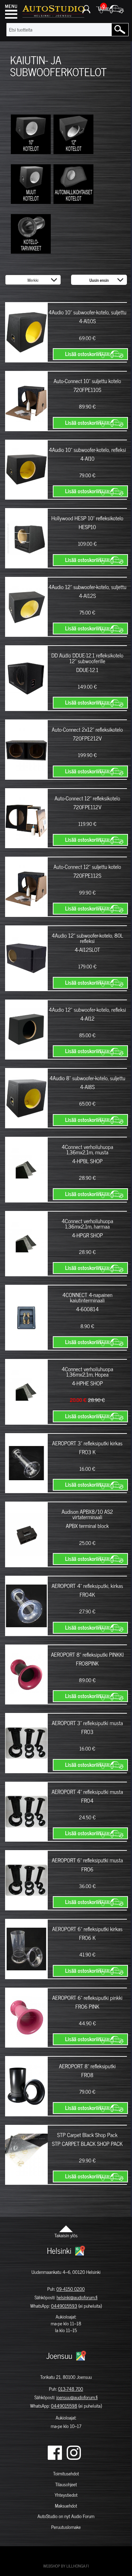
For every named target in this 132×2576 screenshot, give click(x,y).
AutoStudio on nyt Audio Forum (66, 2516)
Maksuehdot (66, 2506)
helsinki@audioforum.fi (77, 2297)
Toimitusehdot (66, 2474)
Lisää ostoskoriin (83, 354)
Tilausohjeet (66, 2484)
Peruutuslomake (66, 2527)
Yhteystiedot (66, 2495)
